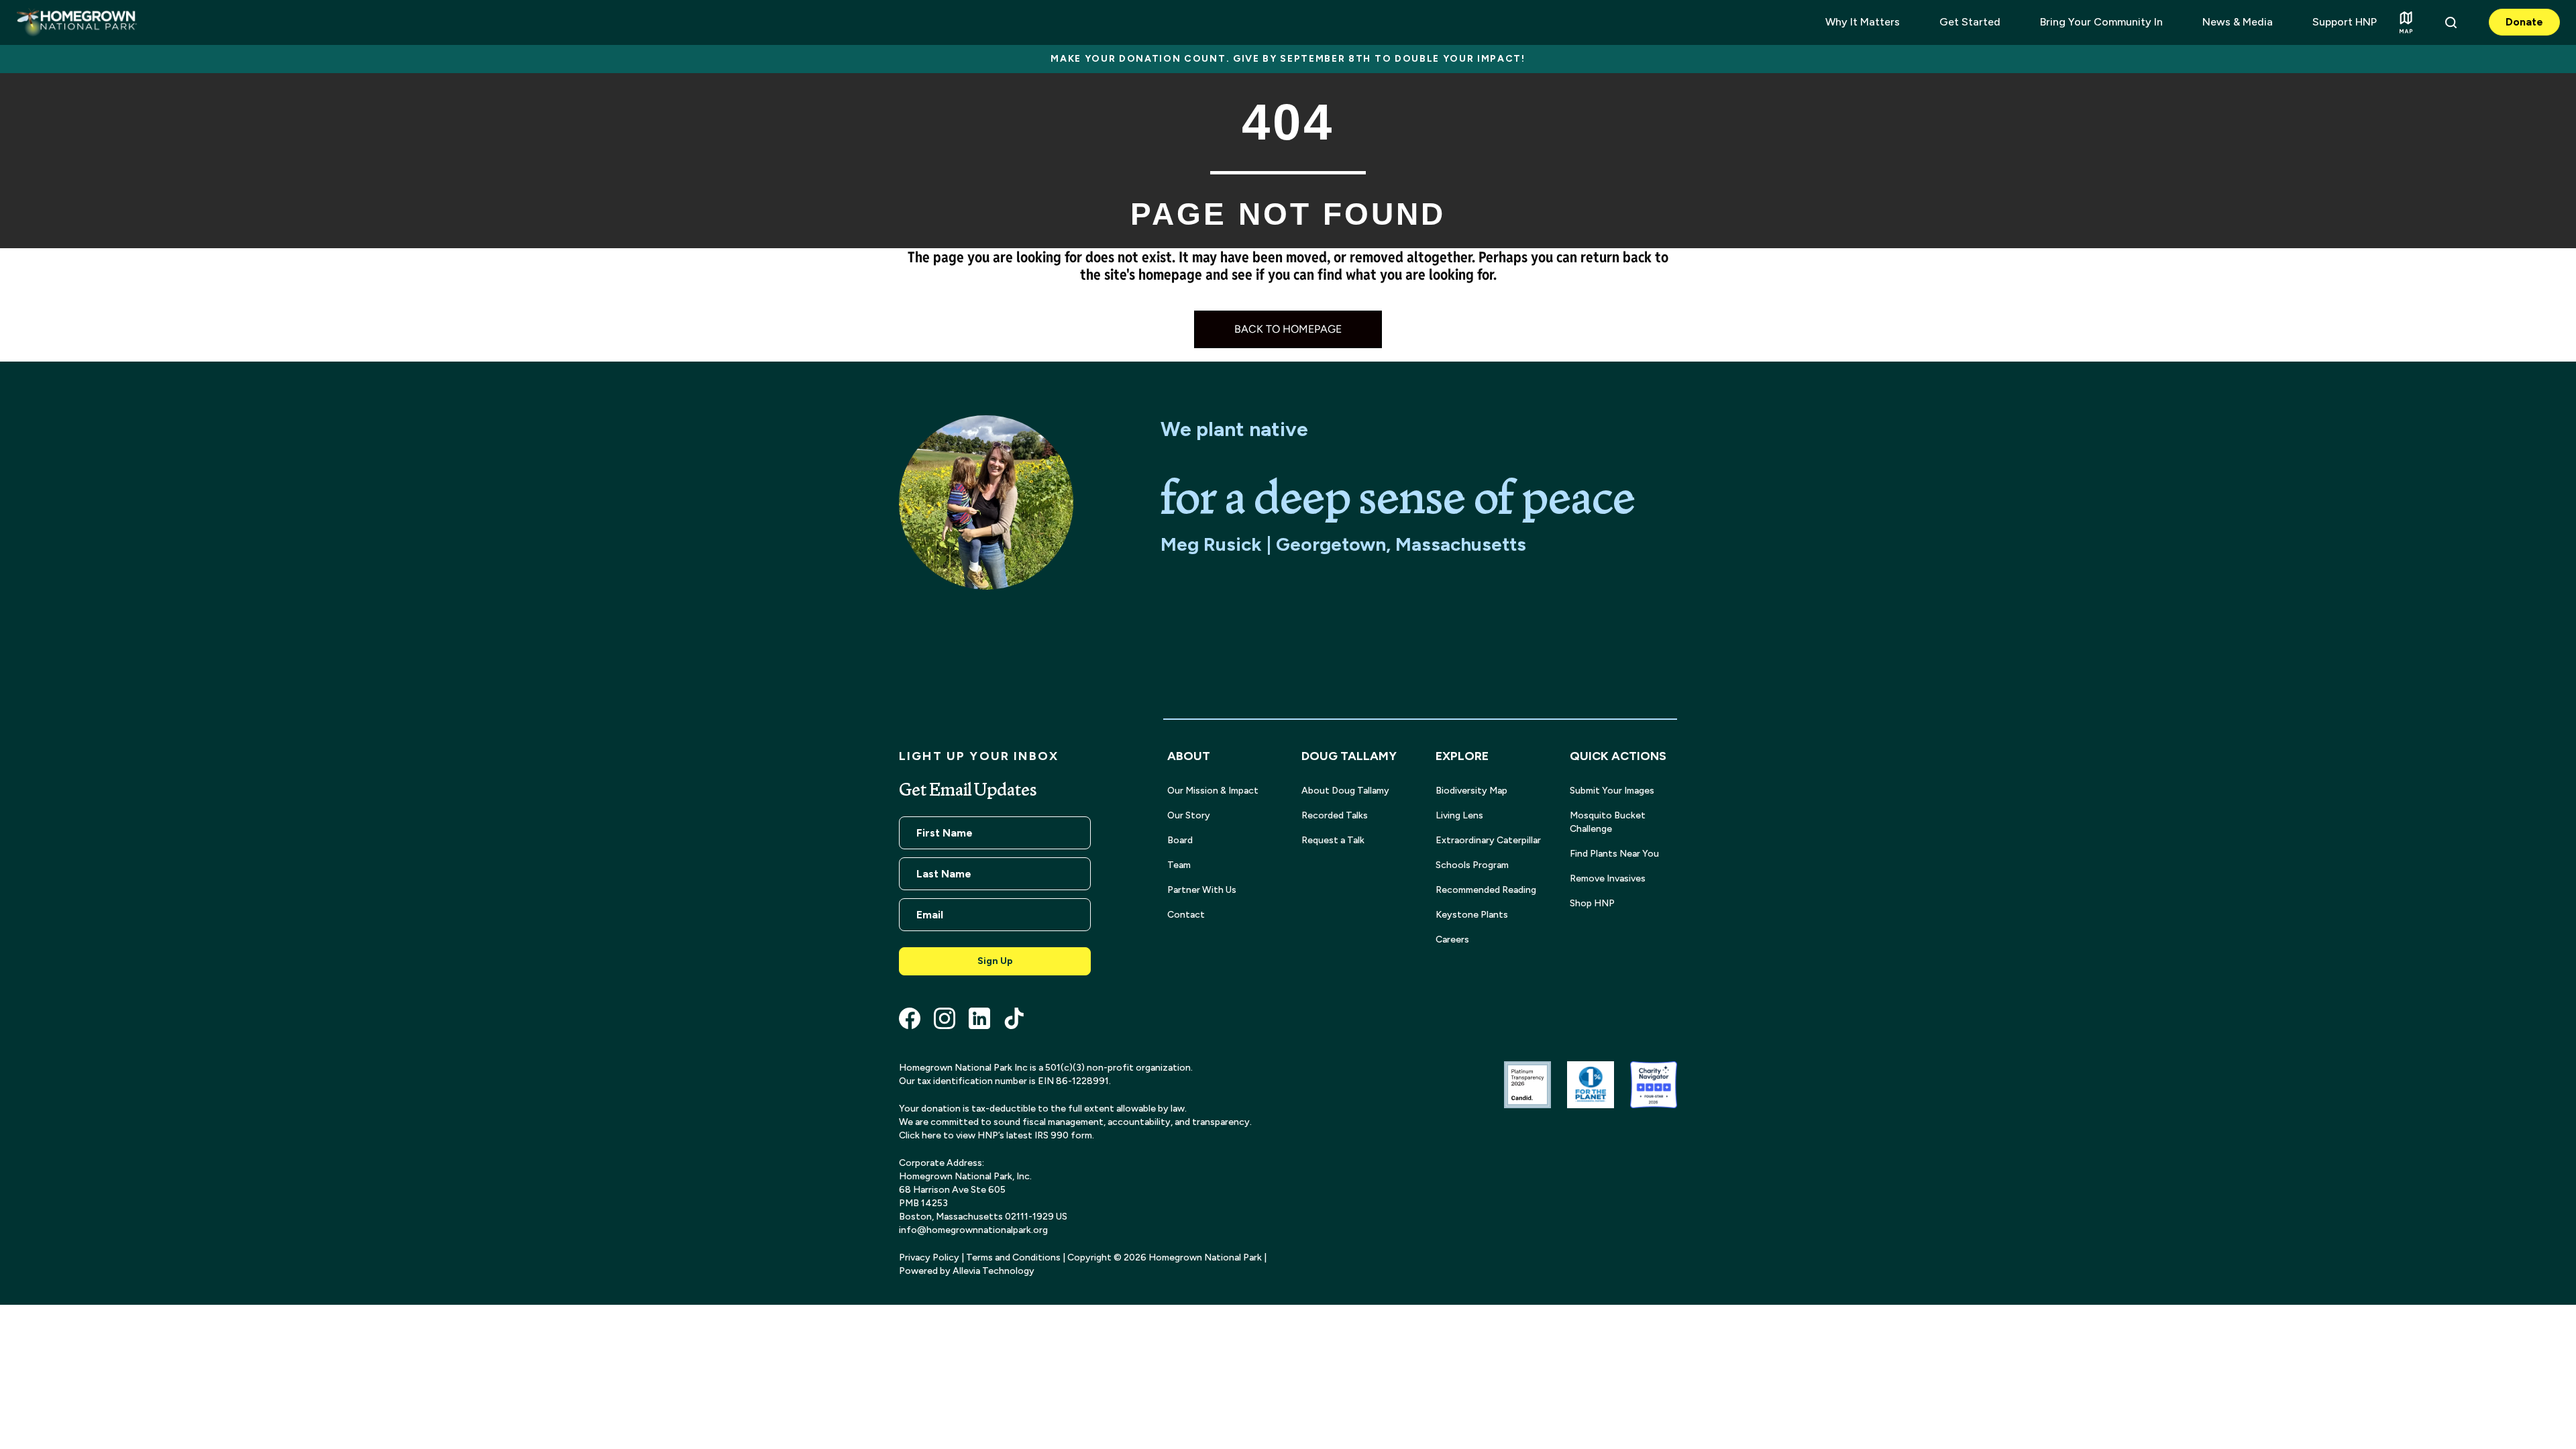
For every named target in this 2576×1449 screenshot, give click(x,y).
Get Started (1970, 22)
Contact (1186, 915)
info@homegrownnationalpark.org (973, 1230)
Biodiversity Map (1471, 791)
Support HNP (2345, 22)
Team (1179, 865)
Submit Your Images (1612, 791)
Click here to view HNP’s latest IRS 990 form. (997, 1135)
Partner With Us (1202, 890)
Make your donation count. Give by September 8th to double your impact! (1288, 59)
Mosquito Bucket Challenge (1608, 822)
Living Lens (1459, 815)
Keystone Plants (1472, 915)
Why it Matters (1863, 22)
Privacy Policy (929, 1257)
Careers (1452, 940)
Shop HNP (1592, 903)
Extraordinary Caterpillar (1488, 840)
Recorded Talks (1335, 815)
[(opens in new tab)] (1527, 1084)
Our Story (1189, 815)
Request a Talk (1333, 840)
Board (1180, 840)
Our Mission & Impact (1213, 791)
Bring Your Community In (2101, 22)
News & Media (2238, 22)
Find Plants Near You (1614, 854)
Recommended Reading (1486, 890)
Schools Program (1472, 865)
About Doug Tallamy (1345, 791)
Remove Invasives (1608, 878)
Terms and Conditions (1013, 1257)
